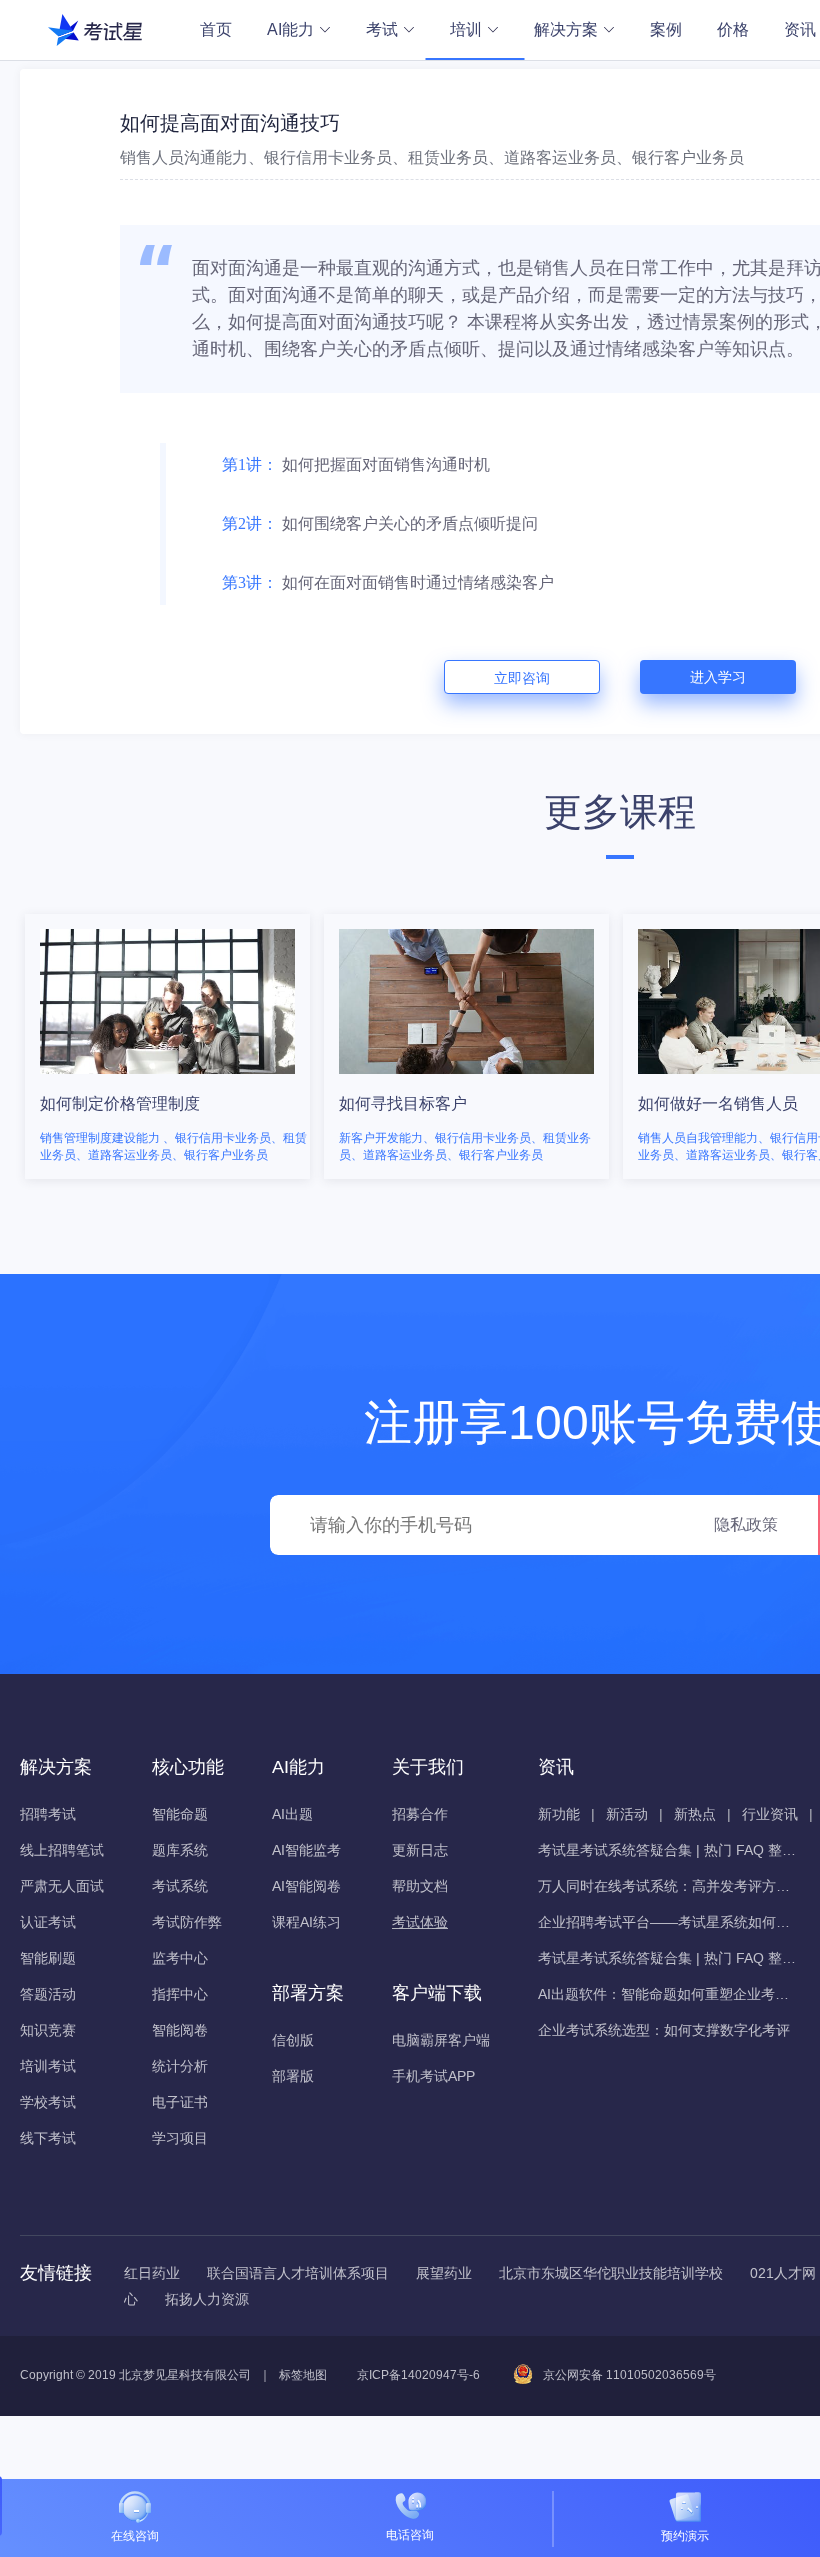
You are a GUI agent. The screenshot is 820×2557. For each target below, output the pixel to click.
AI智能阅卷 (306, 1886)
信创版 (293, 2040)
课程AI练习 (306, 1922)
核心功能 (188, 1767)
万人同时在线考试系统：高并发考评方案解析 (668, 1886)
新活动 (627, 1814)
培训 (466, 29)
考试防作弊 (187, 1922)
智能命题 (180, 1814)
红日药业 (152, 2273)
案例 (666, 29)
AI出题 (292, 1814)
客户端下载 (437, 1993)
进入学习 (718, 677)
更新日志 (420, 1850)
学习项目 (180, 2138)
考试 (382, 29)
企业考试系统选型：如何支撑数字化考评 (664, 2030)
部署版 (293, 2076)
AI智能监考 (306, 1850)
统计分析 (180, 2066)
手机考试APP (433, 2076)
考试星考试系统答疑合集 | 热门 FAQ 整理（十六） (668, 1850)
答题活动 (48, 1994)
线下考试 (48, 2138)
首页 (216, 29)
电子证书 (180, 2102)
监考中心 (180, 1958)
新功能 (559, 1814)
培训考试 (48, 2066)
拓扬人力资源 (207, 2299)
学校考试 (48, 2102)
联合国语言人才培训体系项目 (298, 2273)
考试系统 (180, 1886)
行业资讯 (770, 1814)
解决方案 (566, 29)
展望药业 (444, 2273)
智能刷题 (48, 1958)
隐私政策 (746, 1524)
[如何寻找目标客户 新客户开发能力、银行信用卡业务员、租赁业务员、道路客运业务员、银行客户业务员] (468, 917)
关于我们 (428, 1767)
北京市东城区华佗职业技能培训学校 (611, 2273)
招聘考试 (48, 1814)
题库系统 (180, 1850)
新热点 (695, 1814)
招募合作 (420, 1814)
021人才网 (783, 2273)
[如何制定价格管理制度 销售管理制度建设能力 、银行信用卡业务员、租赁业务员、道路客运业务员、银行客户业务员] (169, 917)
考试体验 (420, 1922)
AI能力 (290, 29)
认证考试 (48, 1922)
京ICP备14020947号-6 (418, 2375)
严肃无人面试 (62, 1886)
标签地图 (303, 2375)
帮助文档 (420, 1886)
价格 (733, 29)
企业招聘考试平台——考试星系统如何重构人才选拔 (668, 1922)
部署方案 (308, 1993)
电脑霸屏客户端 (441, 2040)
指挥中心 (180, 1994)
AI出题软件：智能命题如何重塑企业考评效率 (668, 1994)
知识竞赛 (48, 2030)
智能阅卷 (180, 2030)
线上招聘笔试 (62, 1850)
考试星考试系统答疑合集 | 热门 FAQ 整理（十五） (668, 1958)
